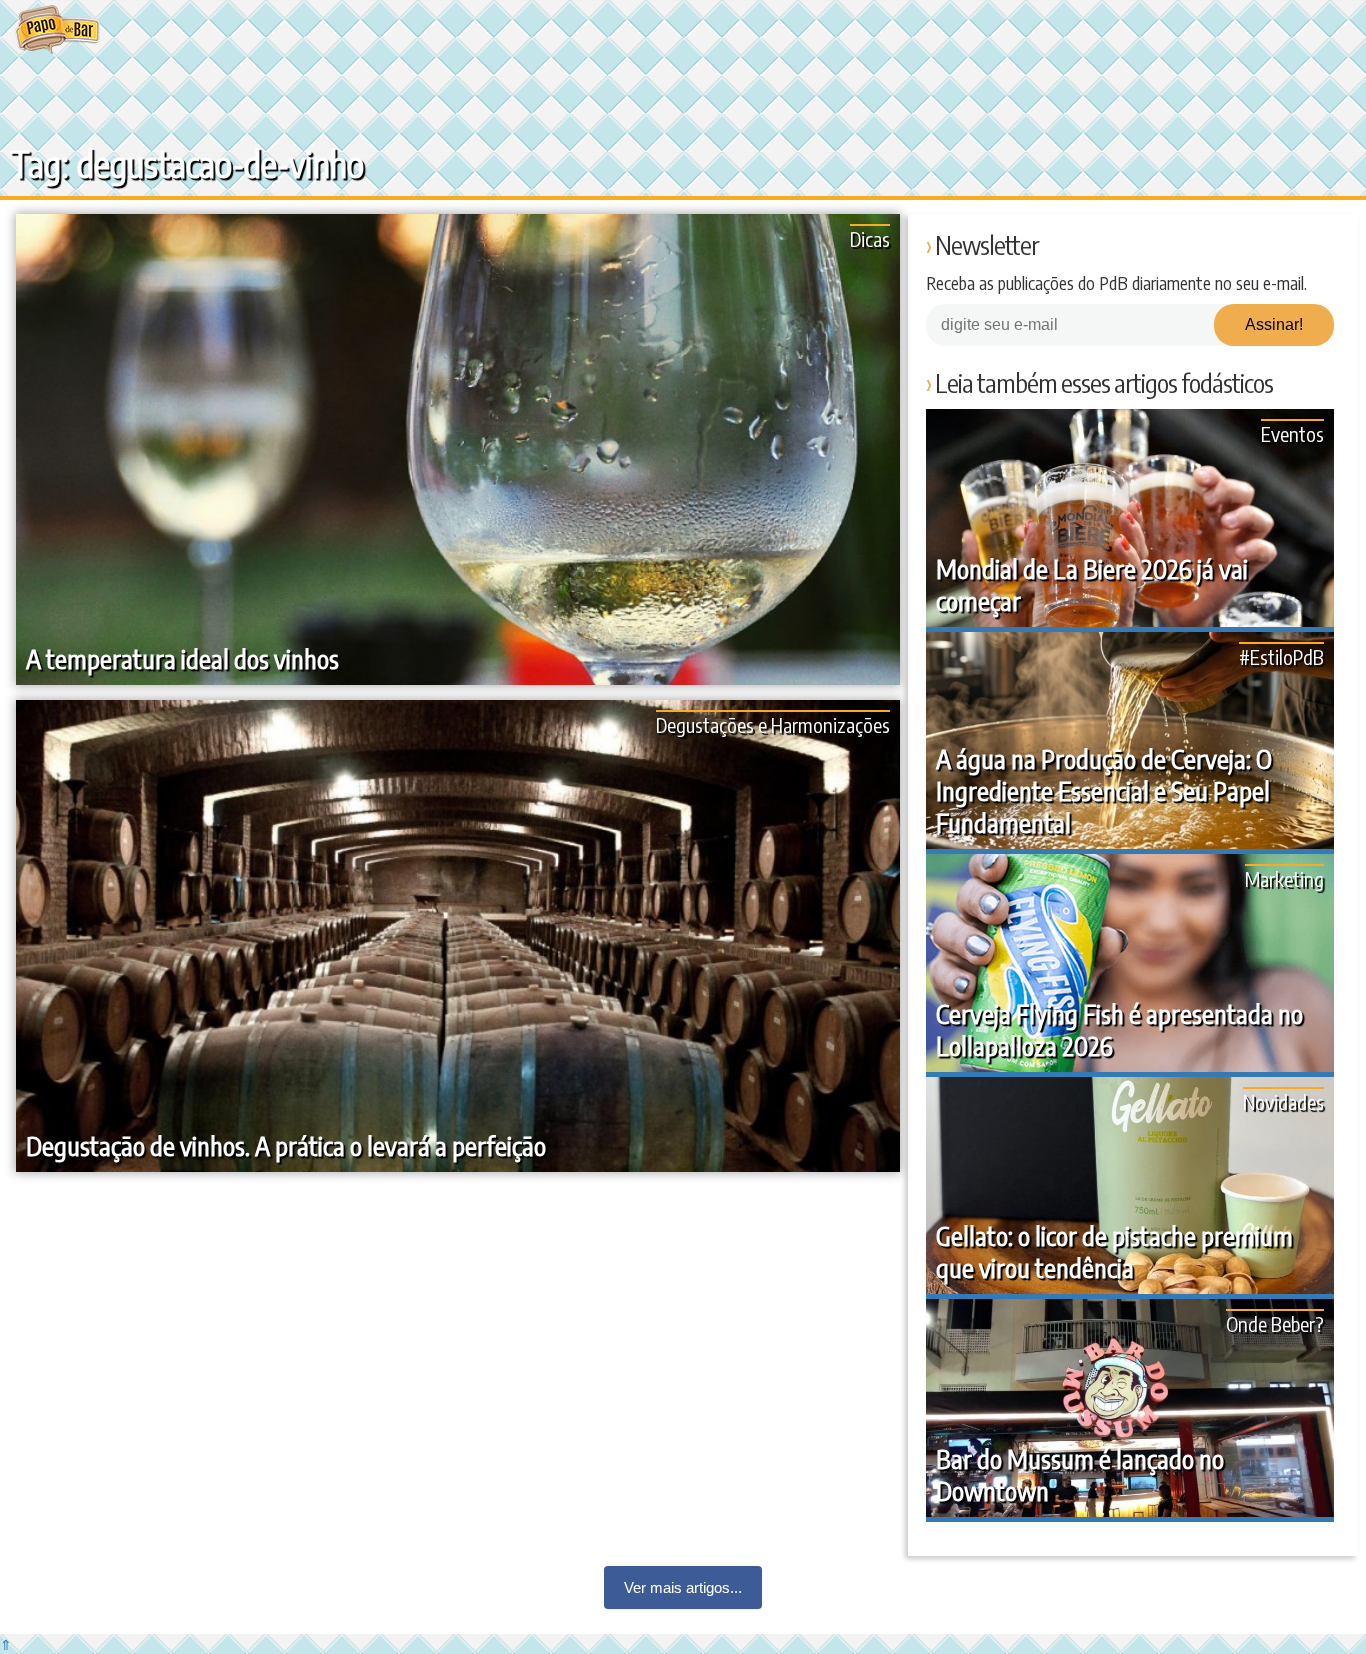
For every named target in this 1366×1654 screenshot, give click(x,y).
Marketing (1284, 878)
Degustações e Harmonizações (773, 724)
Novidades (1283, 1101)
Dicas (870, 238)
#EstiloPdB (1281, 656)
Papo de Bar (57, 30)
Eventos (1292, 433)
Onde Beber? (1275, 1323)
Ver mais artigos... (683, 1587)
